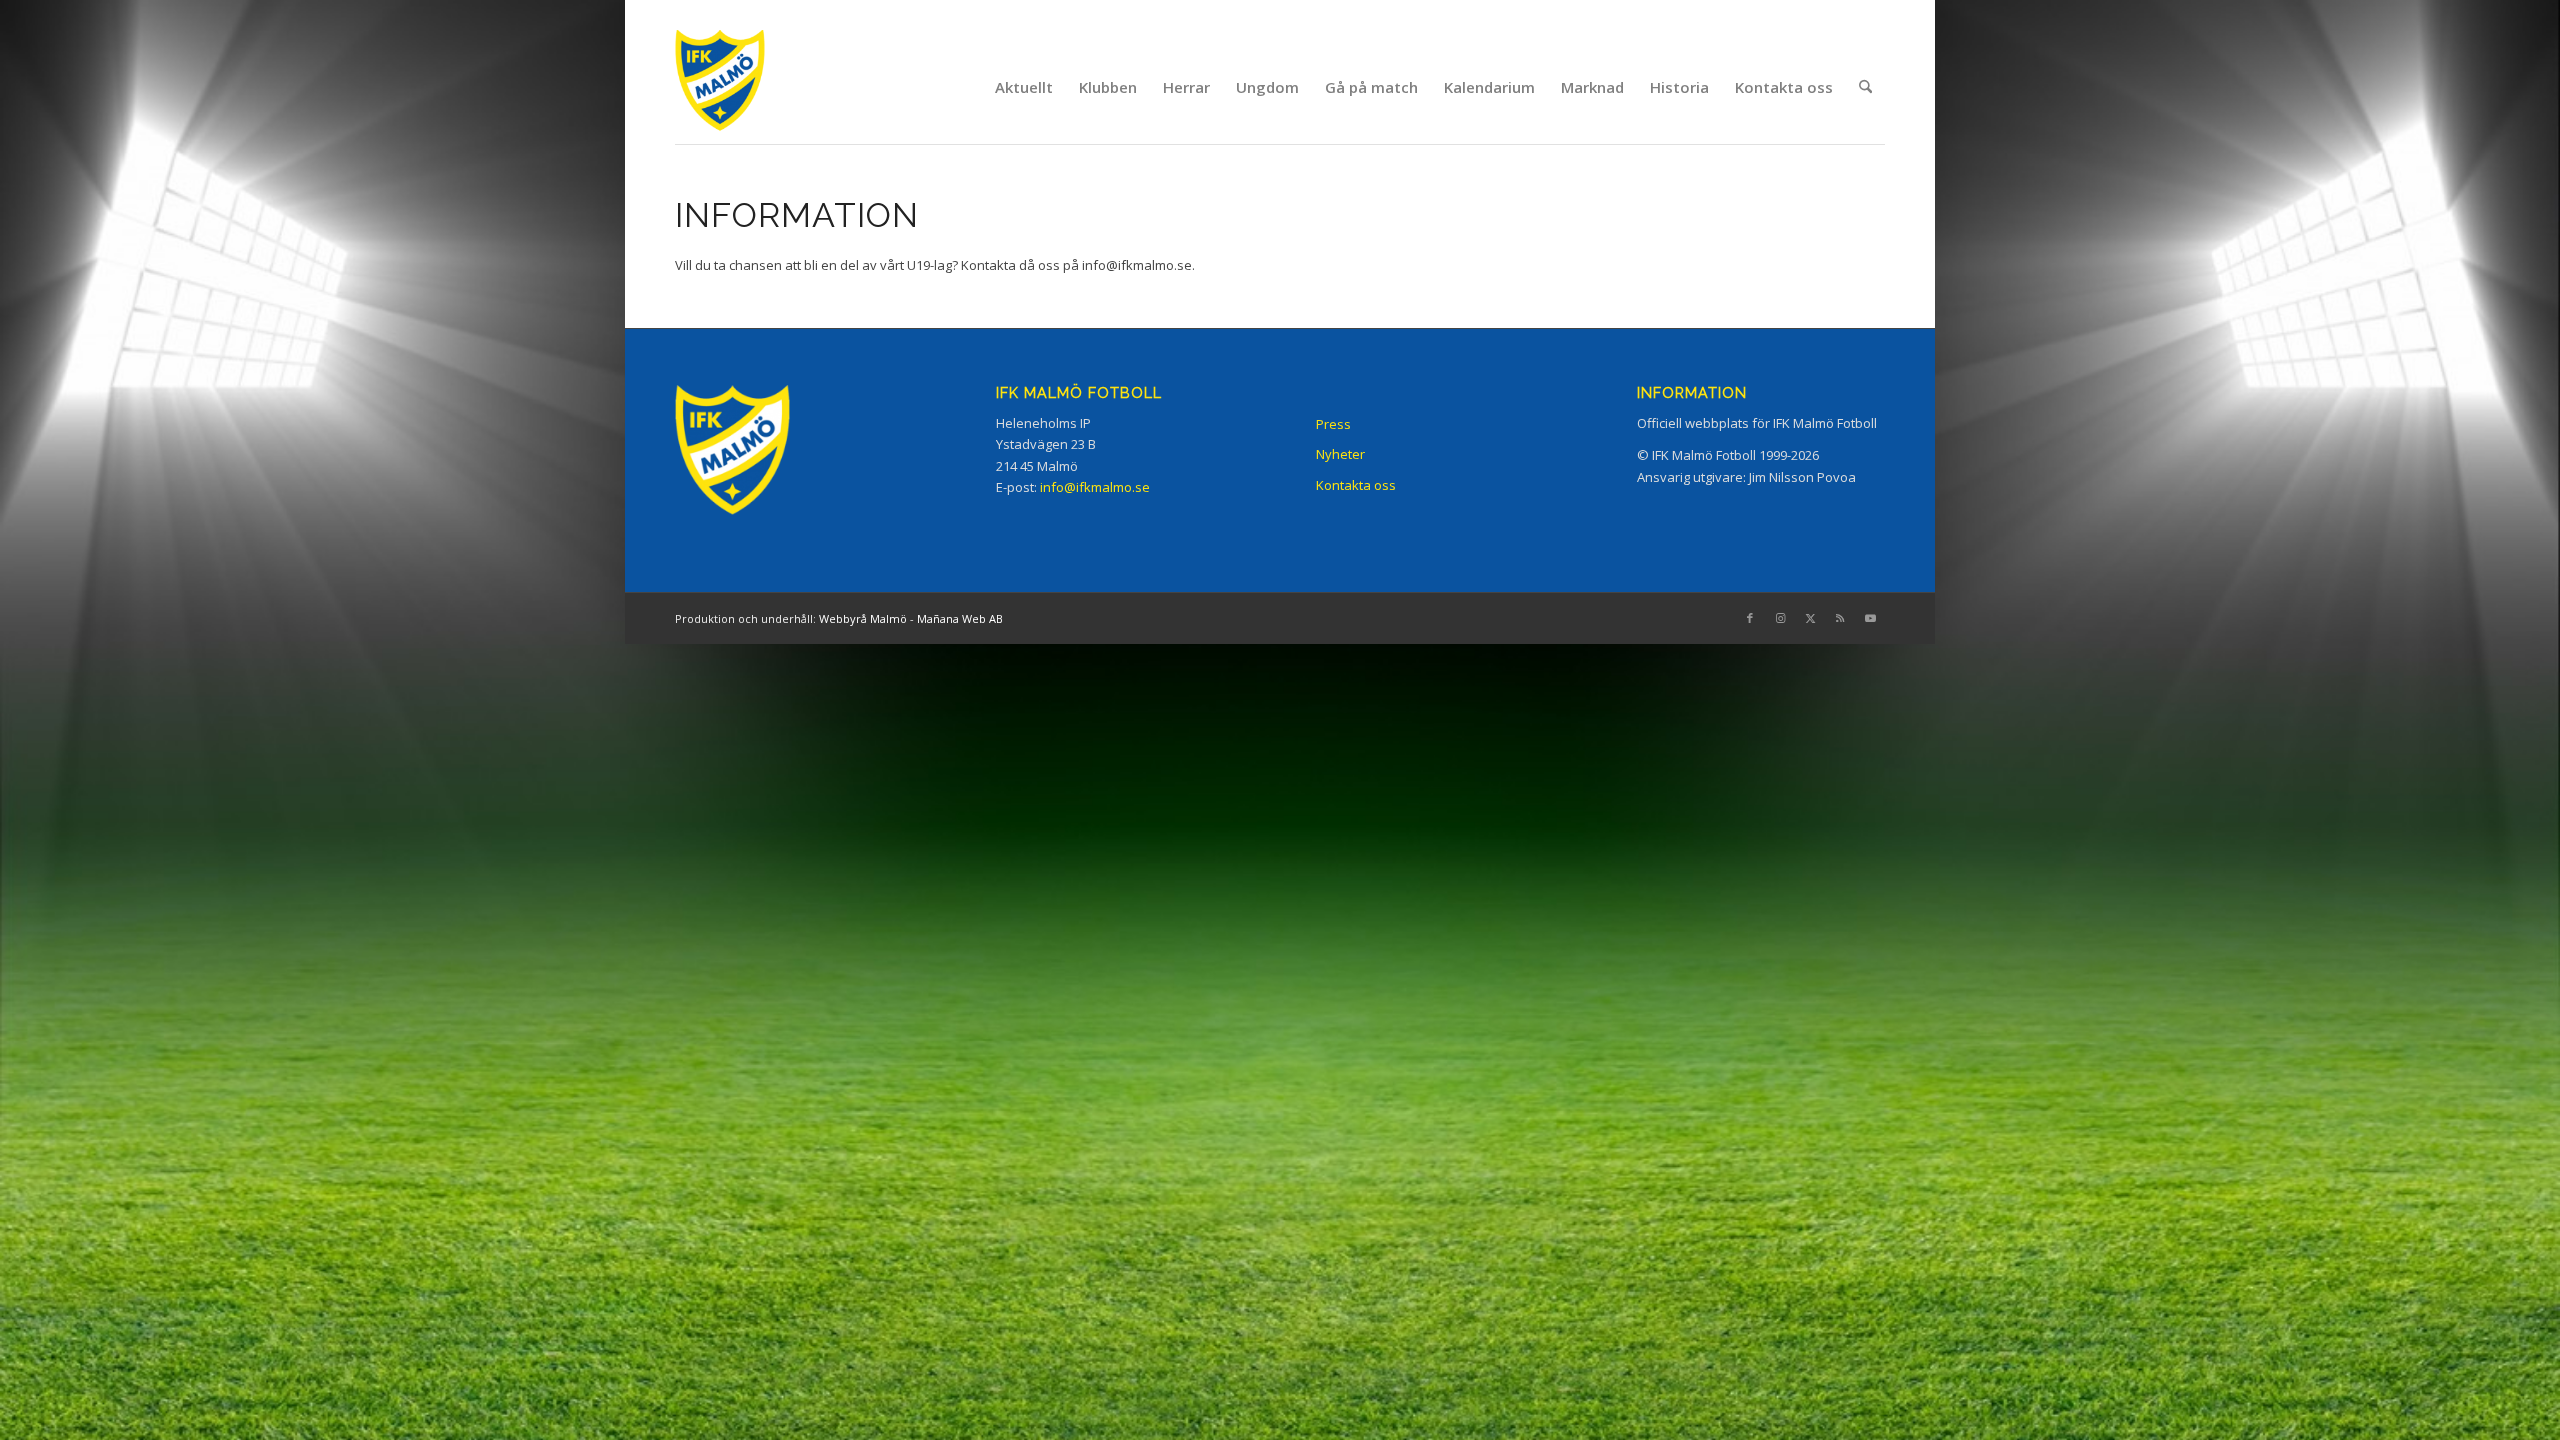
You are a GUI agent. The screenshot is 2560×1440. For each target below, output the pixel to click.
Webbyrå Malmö (863, 618)
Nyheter (1340, 454)
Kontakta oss (1356, 485)
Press (1333, 424)
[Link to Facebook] (1750, 618)
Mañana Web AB (960, 618)
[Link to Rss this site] (1840, 618)
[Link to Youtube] (1870, 618)
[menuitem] (1024, 87)
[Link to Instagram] (1780, 618)
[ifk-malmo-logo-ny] (745, 86)
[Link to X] (1810, 618)
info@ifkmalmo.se (1137, 265)
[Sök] (1865, 87)
